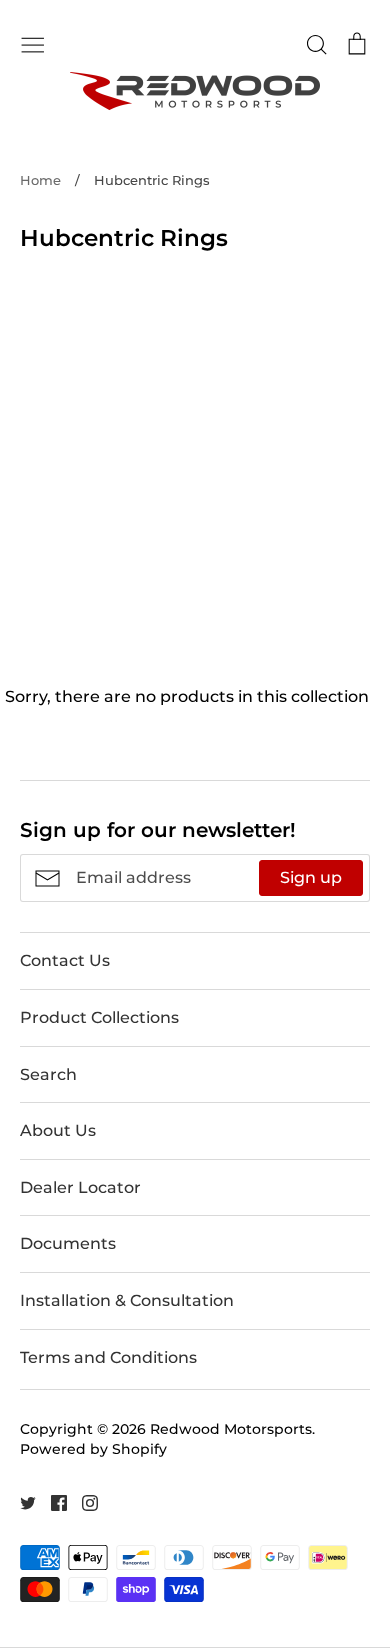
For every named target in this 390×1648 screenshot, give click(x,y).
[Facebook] (51, 1501)
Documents (68, 1243)
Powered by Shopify (93, 1449)
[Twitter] (20, 1501)
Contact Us (65, 960)
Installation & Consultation (127, 1300)
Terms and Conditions (108, 1357)
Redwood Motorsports (231, 1429)
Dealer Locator (80, 1187)
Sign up (311, 877)
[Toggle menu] (33, 43)
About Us (58, 1130)
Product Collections (99, 1017)
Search (48, 1074)
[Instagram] (82, 1501)
